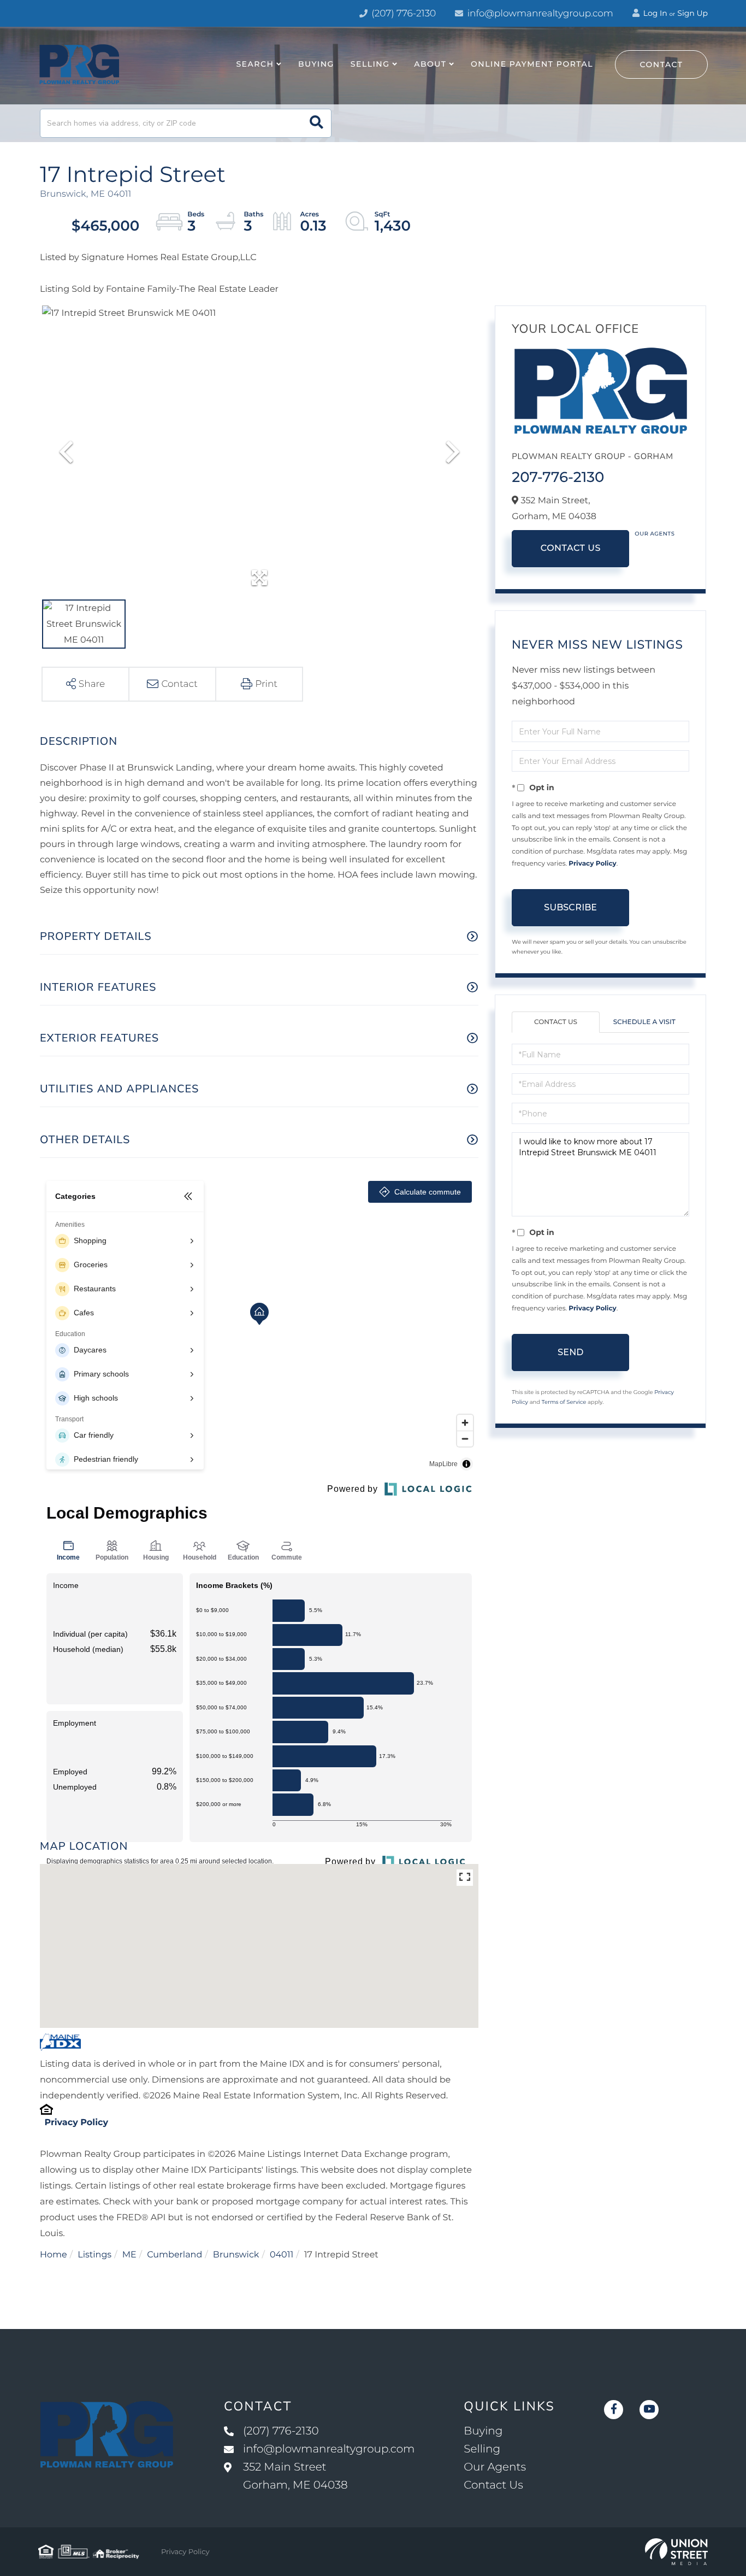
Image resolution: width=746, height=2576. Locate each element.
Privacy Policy (76, 2123)
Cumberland (174, 2255)
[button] (316, 123)
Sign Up (692, 13)
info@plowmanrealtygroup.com (540, 14)
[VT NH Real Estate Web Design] (676, 2552)
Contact (662, 64)
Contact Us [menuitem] (493, 2485)
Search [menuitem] (255, 64)
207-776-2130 (558, 477)
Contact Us (571, 548)
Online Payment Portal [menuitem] (532, 64)
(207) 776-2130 (402, 14)
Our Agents (655, 534)
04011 (282, 2255)
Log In (654, 13)
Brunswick (236, 2255)
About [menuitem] (430, 64)
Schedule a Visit (644, 1022)
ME (129, 2255)
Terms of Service (564, 1402)
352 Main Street (295, 2476)
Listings (94, 2255)
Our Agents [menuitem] (495, 2467)
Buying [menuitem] (316, 64)
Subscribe (570, 907)
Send (570, 1352)
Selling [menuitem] (370, 64)
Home (54, 2255)
